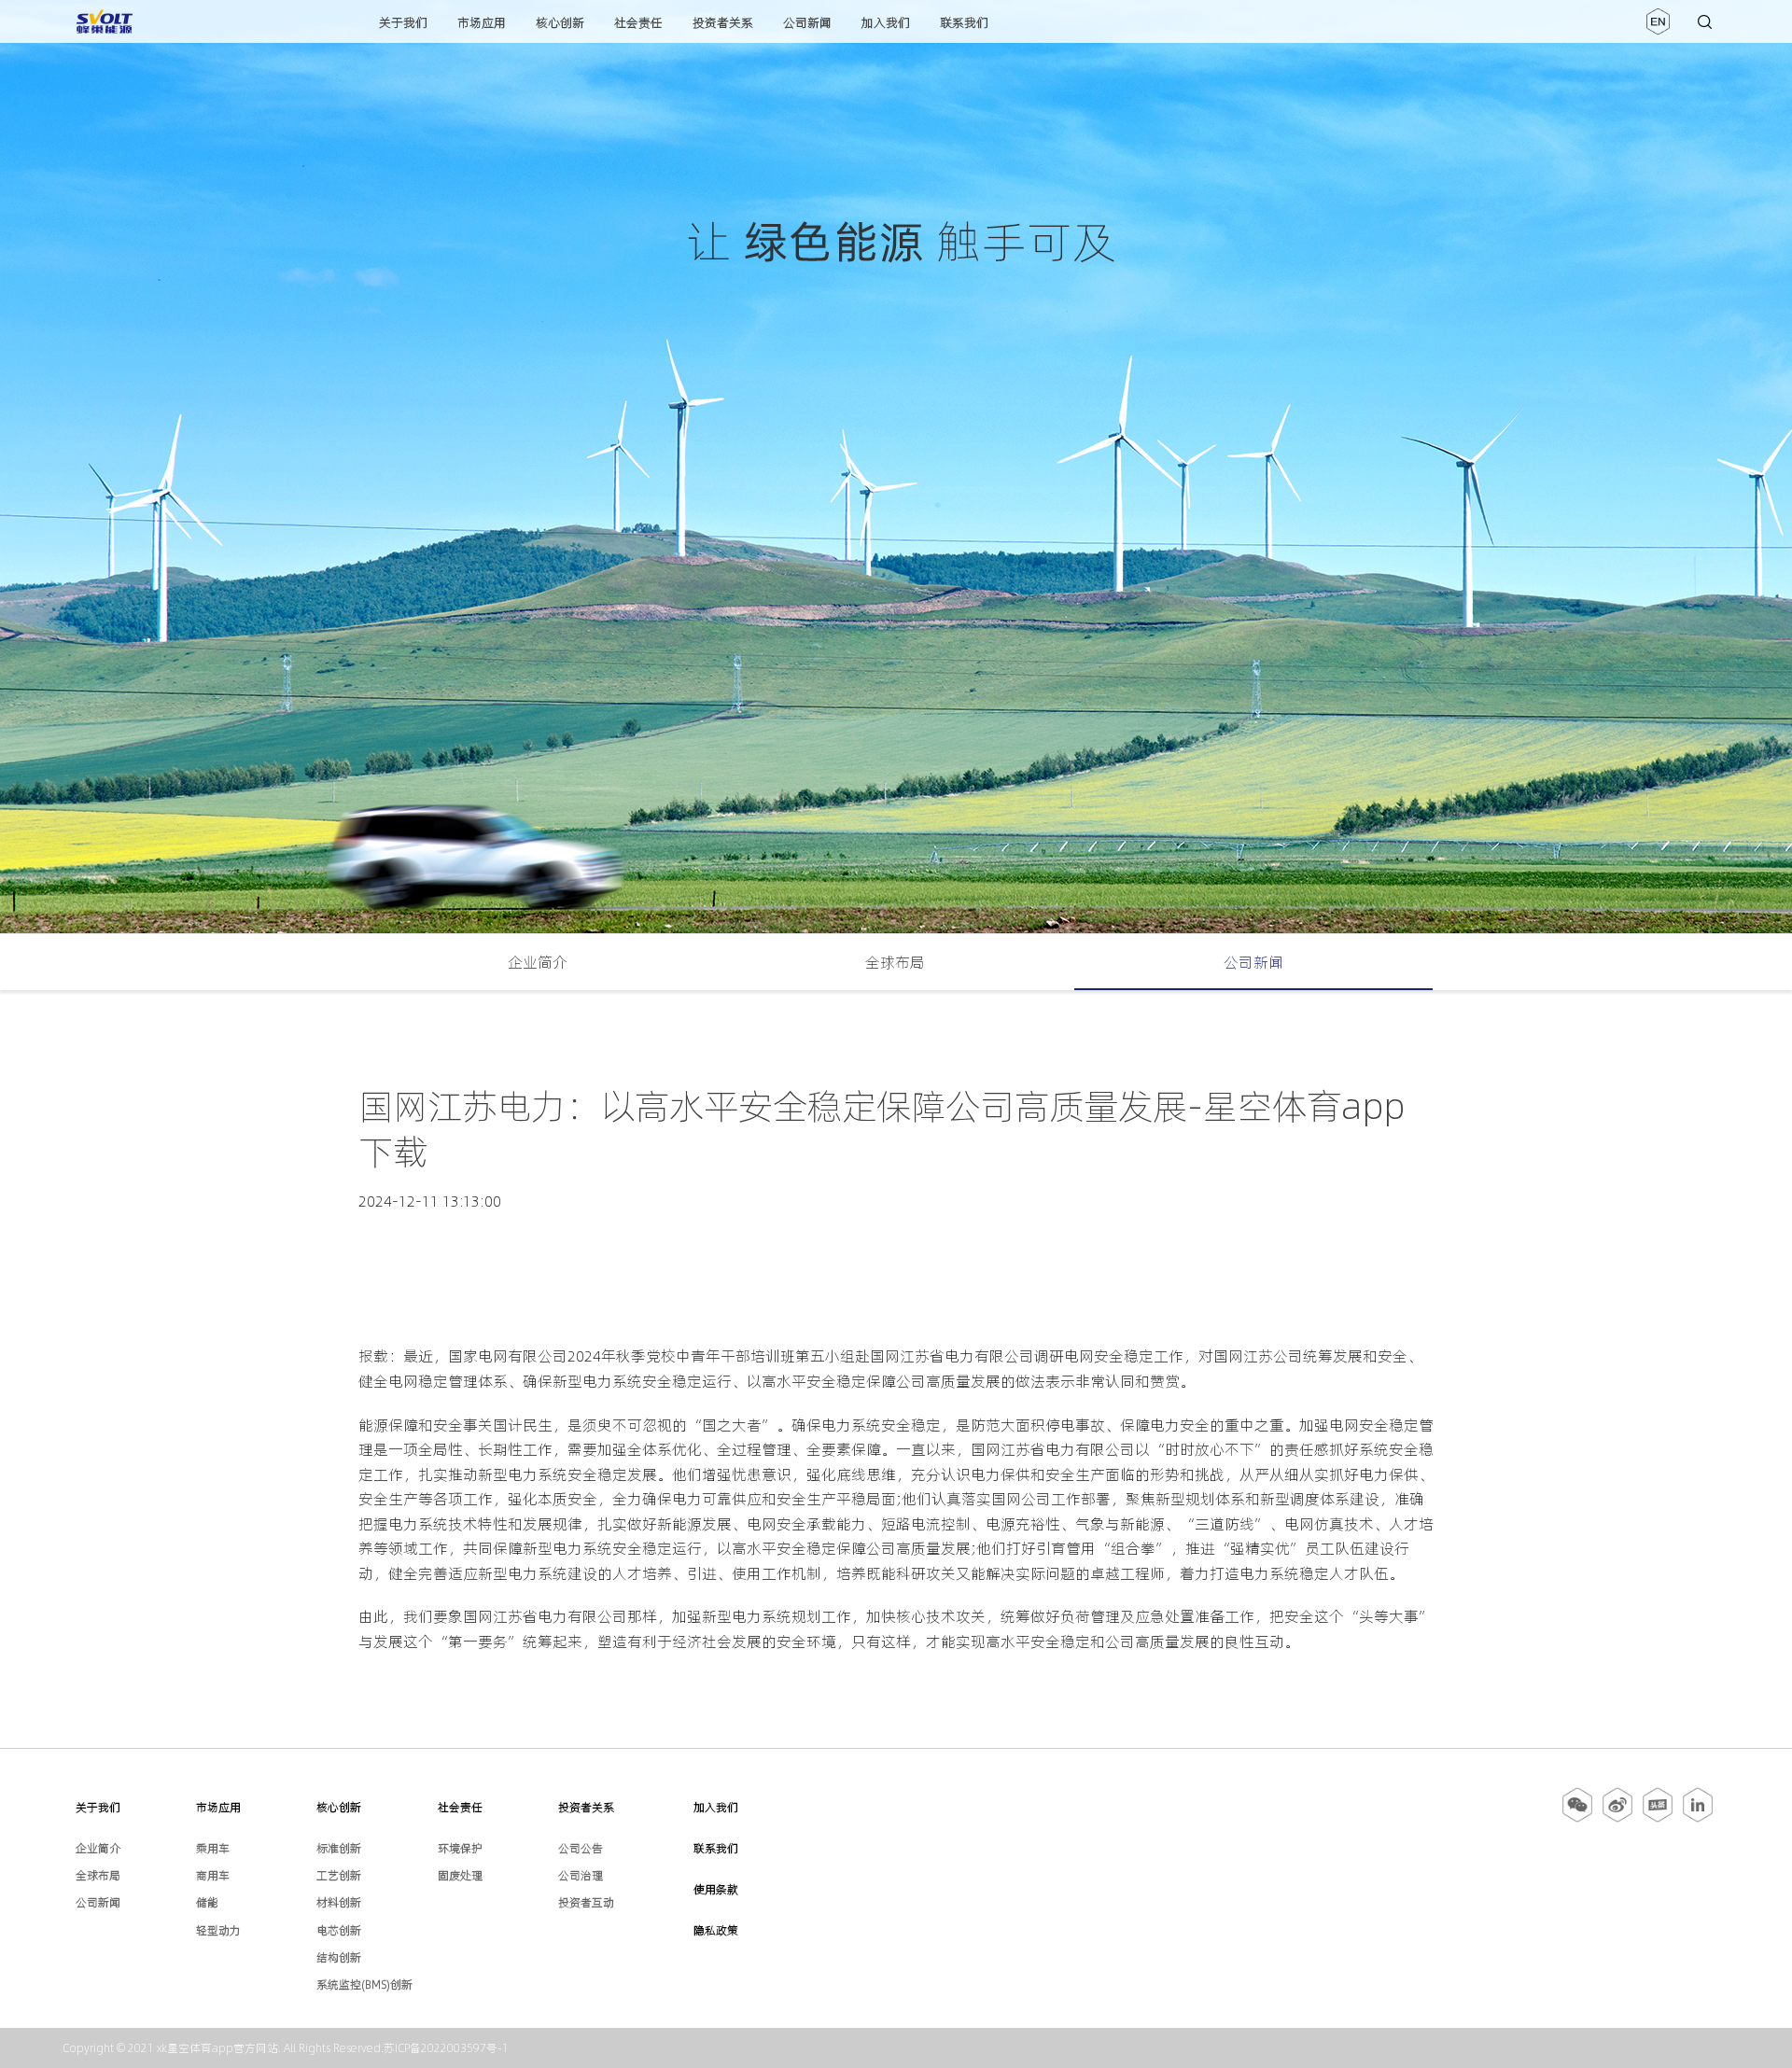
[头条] (1658, 1819)
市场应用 (482, 22)
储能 (207, 1902)
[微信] (1579, 1819)
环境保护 (460, 1848)
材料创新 (339, 1902)
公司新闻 (807, 22)
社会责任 (638, 22)
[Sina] (1617, 1819)
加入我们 (886, 22)
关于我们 (403, 22)
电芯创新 (339, 1930)
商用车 (213, 1875)
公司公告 (581, 1848)
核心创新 (560, 22)
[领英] (1698, 1819)
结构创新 (339, 1957)
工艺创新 (339, 1875)
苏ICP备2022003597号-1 (446, 2048)
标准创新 (339, 1848)
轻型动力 (218, 1930)
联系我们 (964, 22)
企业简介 (538, 962)
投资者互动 (586, 1902)
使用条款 (716, 1889)
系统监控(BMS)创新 (364, 1984)
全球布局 (895, 962)
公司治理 (581, 1875)
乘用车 (213, 1848)
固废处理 (460, 1875)
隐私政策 (716, 1930)
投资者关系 (723, 22)
